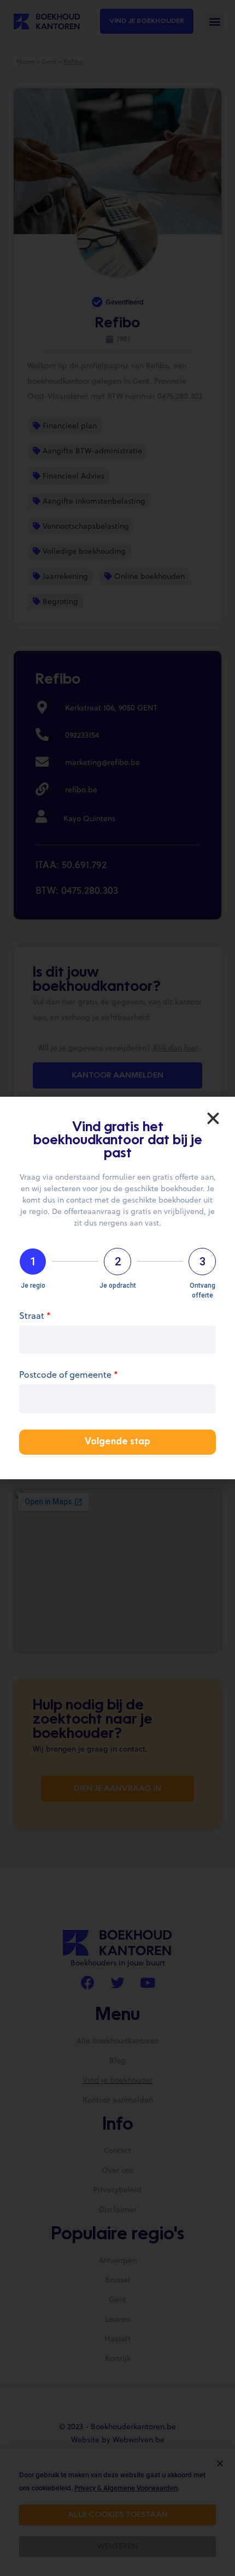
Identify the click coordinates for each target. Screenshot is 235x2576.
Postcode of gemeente (69, 1375)
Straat (35, 1316)
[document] (117, 1288)
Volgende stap (117, 1442)
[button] (213, 1119)
